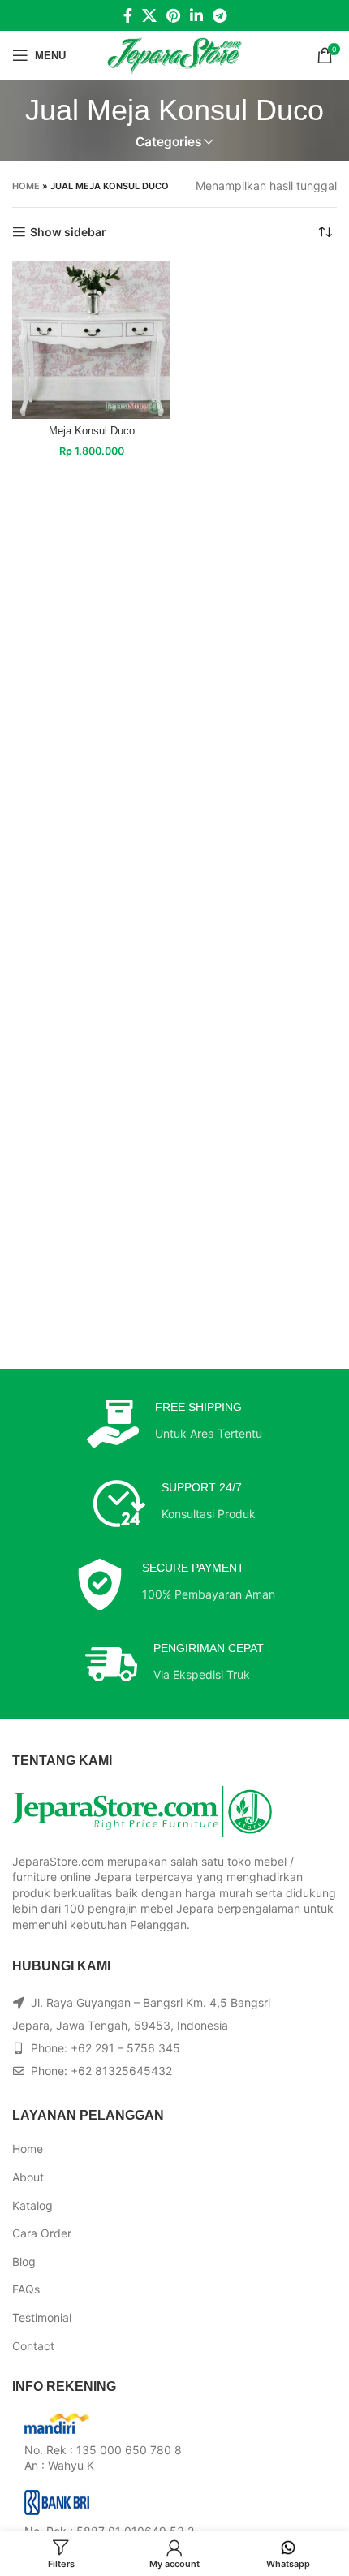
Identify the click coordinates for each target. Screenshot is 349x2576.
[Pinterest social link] (173, 15)
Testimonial (42, 2317)
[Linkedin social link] (196, 15)
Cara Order (42, 2233)
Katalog (32, 2205)
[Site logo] (175, 54)
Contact (33, 2346)
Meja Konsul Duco (92, 431)
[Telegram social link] (220, 15)
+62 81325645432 (121, 2071)
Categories (168, 142)
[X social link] (149, 15)
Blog (24, 2261)
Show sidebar (68, 232)
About (28, 2177)
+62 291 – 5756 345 (125, 2048)
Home (26, 186)
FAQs (26, 2289)
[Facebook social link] (128, 15)
